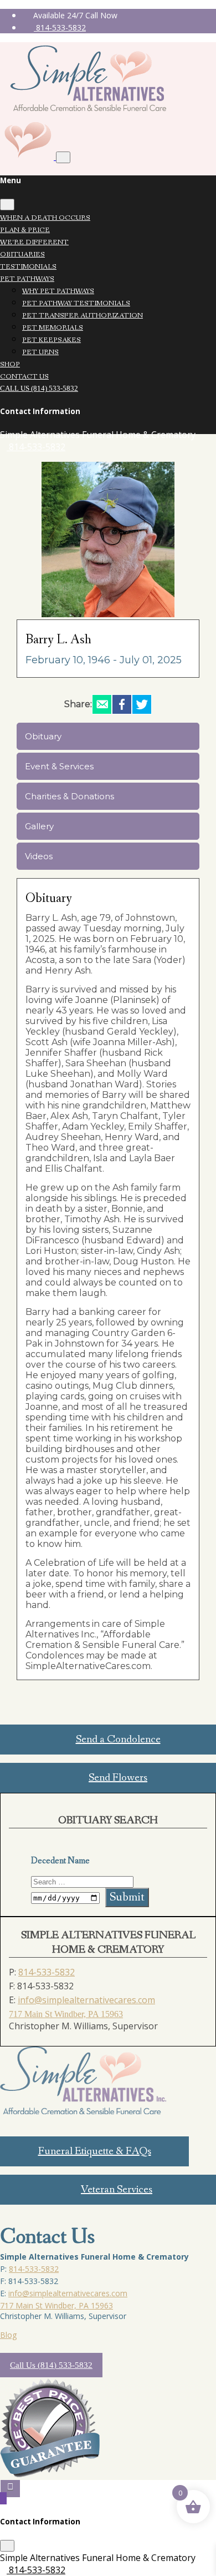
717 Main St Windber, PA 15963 (66, 2014)
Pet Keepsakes (52, 340)
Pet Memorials (53, 328)
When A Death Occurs (45, 218)
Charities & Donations (70, 796)
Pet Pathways (27, 279)
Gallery (39, 826)
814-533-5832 (60, 27)
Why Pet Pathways (58, 291)
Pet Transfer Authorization (83, 316)
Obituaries (22, 254)
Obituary (43, 736)
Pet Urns (40, 352)
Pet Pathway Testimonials (76, 303)
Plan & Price (25, 230)
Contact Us (24, 377)
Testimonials (28, 267)
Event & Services (59, 766)
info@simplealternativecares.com (86, 2000)
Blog (8, 2335)
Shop (10, 364)
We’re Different (34, 242)
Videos (39, 856)
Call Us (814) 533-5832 (39, 388)
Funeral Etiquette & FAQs (95, 2151)
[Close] (7, 205)
